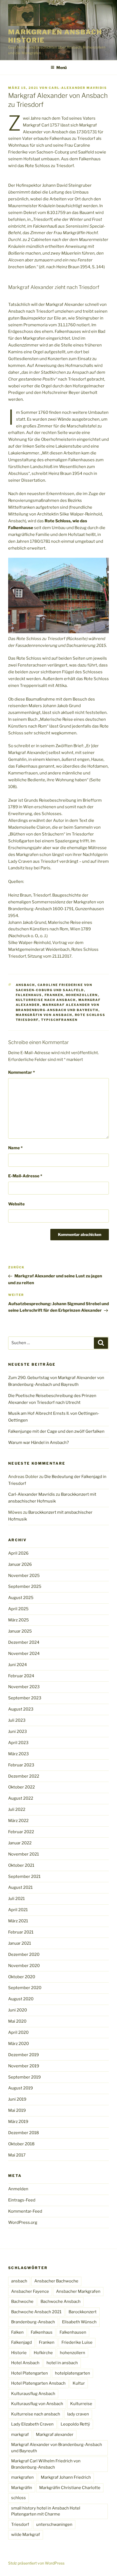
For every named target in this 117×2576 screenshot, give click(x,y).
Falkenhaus (29, 995)
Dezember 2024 (24, 1642)
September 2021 (24, 1877)
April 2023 (18, 1743)
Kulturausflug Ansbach (33, 2394)
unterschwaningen (54, 2524)
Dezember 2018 (24, 2133)
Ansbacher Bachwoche (56, 2281)
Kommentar (21, 1072)
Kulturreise (81, 2404)
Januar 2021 (20, 1943)
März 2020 (19, 2044)
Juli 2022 (17, 1809)
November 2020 (24, 1966)
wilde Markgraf (26, 2535)
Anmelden (18, 2189)
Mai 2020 (17, 2021)
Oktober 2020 (22, 1977)
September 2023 (25, 1698)
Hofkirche (43, 2353)
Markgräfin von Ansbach (44, 1015)
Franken (54, 995)
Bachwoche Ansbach (61, 2301)
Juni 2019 (17, 2099)
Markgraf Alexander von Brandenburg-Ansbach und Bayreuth (57, 2448)
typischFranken (59, 1020)
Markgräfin (22, 2488)
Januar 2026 (20, 1564)
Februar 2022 (21, 1832)
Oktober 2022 (21, 1787)
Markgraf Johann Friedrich (66, 2477)
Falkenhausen (73, 2332)
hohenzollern (82, 995)
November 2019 (24, 2066)
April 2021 (18, 1910)
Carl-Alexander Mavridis (78, 88)
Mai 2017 (17, 2155)
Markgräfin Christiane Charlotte (70, 2488)
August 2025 (21, 1598)
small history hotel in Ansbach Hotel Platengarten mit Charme (46, 2511)
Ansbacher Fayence (30, 2291)
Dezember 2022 (24, 1776)
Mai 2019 (17, 2110)
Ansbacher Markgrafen (78, 2291)
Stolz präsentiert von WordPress (36, 2563)
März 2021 (18, 1921)
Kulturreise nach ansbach (46, 1000)
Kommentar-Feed (25, 2211)
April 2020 (18, 2032)
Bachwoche (22, 2301)
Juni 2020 (18, 2010)
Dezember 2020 (24, 1954)
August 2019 (21, 2088)
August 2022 (21, 1798)
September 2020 (25, 1988)
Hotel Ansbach (25, 2363)
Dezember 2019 (24, 2055)
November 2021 (24, 1854)
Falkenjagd (21, 2342)
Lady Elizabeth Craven (32, 2424)
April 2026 (18, 1553)
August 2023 (21, 1709)
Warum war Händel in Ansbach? (39, 1443)
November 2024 (24, 1654)
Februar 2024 (21, 1676)
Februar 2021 (21, 1932)
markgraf (20, 2435)
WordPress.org (23, 2222)
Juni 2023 (18, 1732)
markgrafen (22, 2477)
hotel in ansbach (62, 2363)
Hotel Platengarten (30, 2373)
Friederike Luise (77, 2342)
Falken (17, 2332)
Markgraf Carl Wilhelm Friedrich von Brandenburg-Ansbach (46, 2464)
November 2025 (24, 1576)
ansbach (25, 985)
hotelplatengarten (73, 2373)
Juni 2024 (18, 1665)
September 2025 (25, 1586)
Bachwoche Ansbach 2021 (36, 2312)
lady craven (78, 2414)
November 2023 (24, 1687)
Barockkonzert (83, 2312)
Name (15, 1148)
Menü (61, 67)
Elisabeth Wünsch (79, 2322)
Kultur (79, 2383)
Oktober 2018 (21, 2144)
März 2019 (18, 2122)
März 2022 (18, 1821)
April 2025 (18, 1609)
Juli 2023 (17, 1720)
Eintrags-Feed (22, 2200)
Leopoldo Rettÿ (75, 2424)
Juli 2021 (16, 1899)
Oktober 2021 (21, 1865)
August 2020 (21, 1999)
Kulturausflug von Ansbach (37, 2404)
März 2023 (19, 1754)
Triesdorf (20, 2524)
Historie (19, 2353)
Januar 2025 (20, 1631)
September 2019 (24, 2077)
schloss (19, 2498)
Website (16, 1204)
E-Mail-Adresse (25, 1176)
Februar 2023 (21, 1765)
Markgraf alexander (55, 2435)
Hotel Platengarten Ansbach (38, 2383)
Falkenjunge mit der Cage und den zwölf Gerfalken (56, 1431)
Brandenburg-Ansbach (33, 2322)
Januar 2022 (20, 1843)
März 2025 (19, 1620)
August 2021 (20, 1887)
